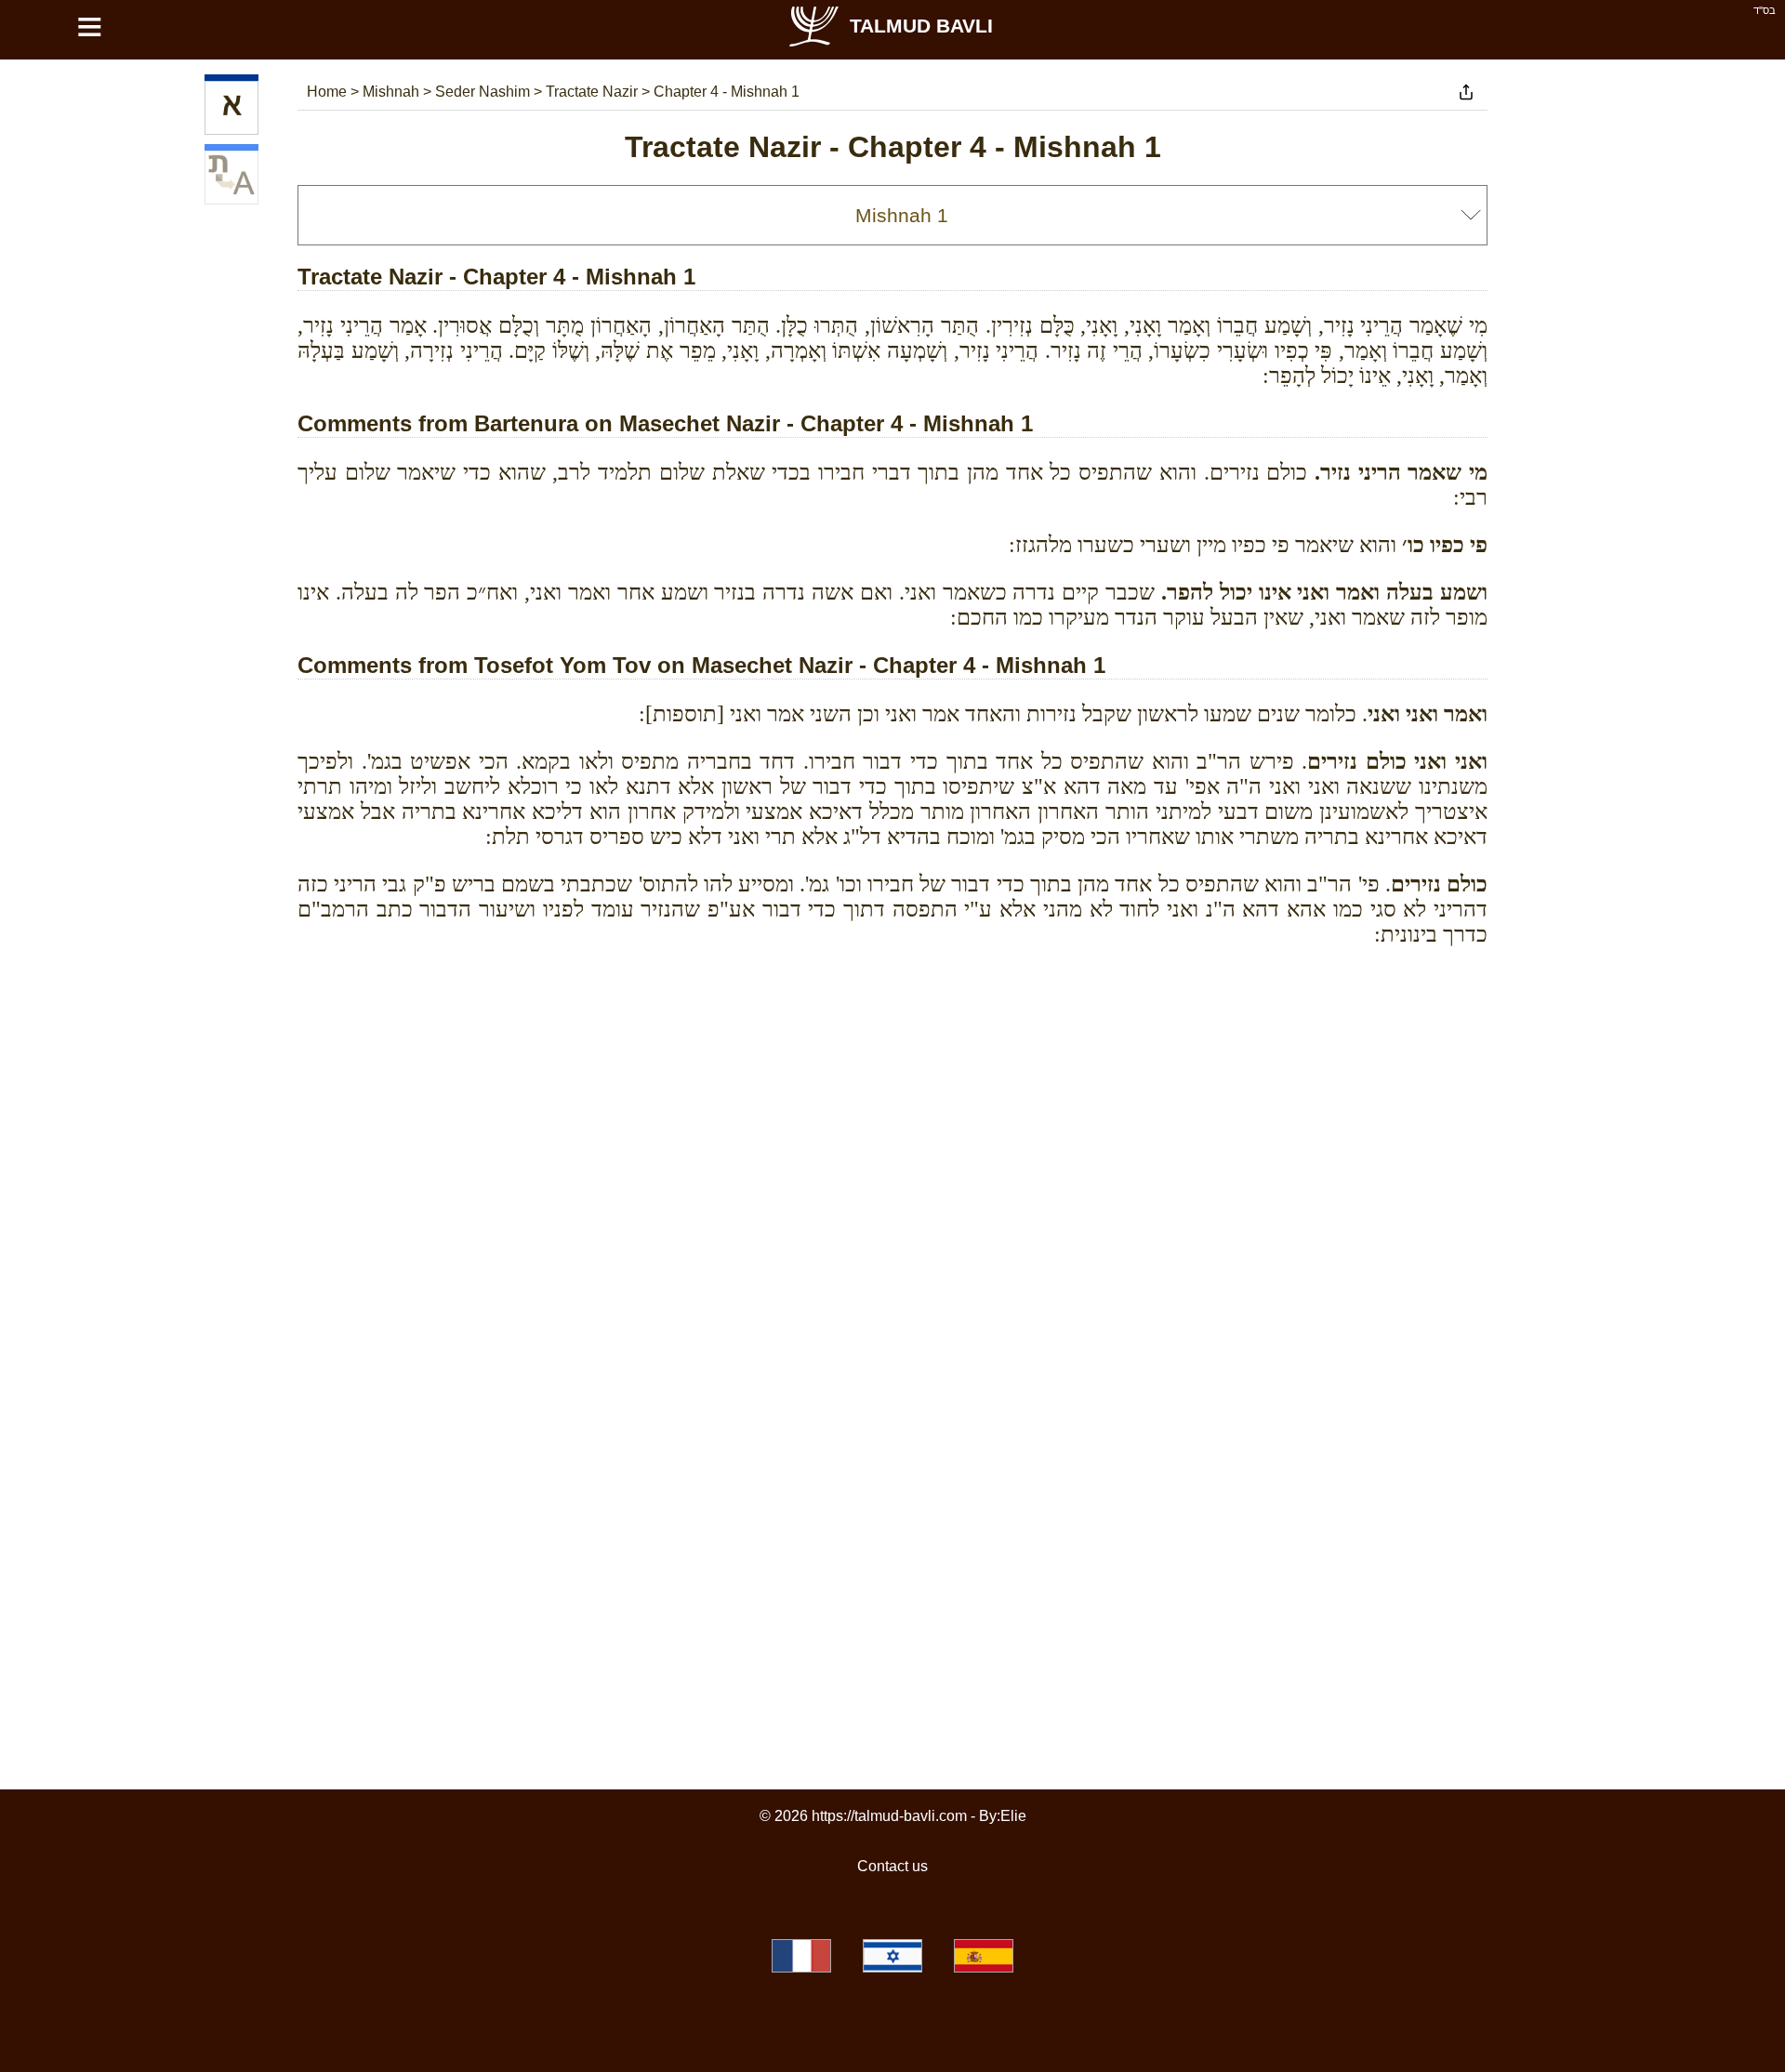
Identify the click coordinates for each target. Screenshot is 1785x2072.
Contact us (892, 1866)
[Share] (1466, 92)
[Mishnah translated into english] (231, 178)
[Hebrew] (231, 108)
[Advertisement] (892, 1045)
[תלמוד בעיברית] (892, 1956)
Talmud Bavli (921, 26)
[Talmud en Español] (984, 1956)
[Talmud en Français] (801, 1956)
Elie (1013, 1816)
